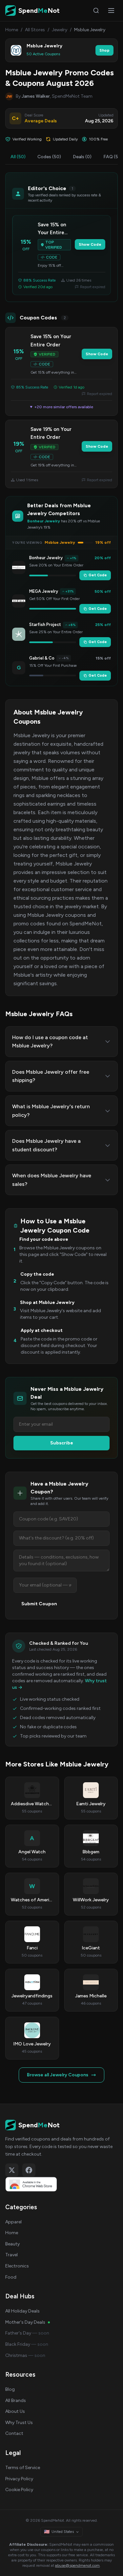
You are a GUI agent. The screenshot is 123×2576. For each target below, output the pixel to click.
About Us (15, 2411)
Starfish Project (45, 625)
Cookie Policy (19, 2490)
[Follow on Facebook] (29, 2170)
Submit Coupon (39, 1604)
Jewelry (60, 30)
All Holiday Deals (22, 2311)
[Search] (96, 11)
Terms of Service (23, 2468)
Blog (10, 2389)
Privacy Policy (19, 2479)
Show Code (90, 244)
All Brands (16, 2401)
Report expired (93, 287)
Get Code (98, 575)
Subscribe (62, 1443)
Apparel (13, 2222)
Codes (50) (49, 157)
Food (11, 2277)
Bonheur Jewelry (46, 558)
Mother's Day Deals (25, 2322)
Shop (104, 50)
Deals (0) (82, 157)
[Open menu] (111, 11)
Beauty (12, 2244)
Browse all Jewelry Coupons (58, 2075)
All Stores (35, 30)
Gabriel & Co (42, 658)
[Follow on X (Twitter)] (12, 2170)
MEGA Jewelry (44, 591)
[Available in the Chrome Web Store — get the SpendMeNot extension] (61, 2184)
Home (12, 30)
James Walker (36, 96)
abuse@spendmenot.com (77, 2565)
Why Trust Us (19, 2423)
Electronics (17, 2266)
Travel (11, 2255)
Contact (14, 2433)
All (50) (18, 157)
